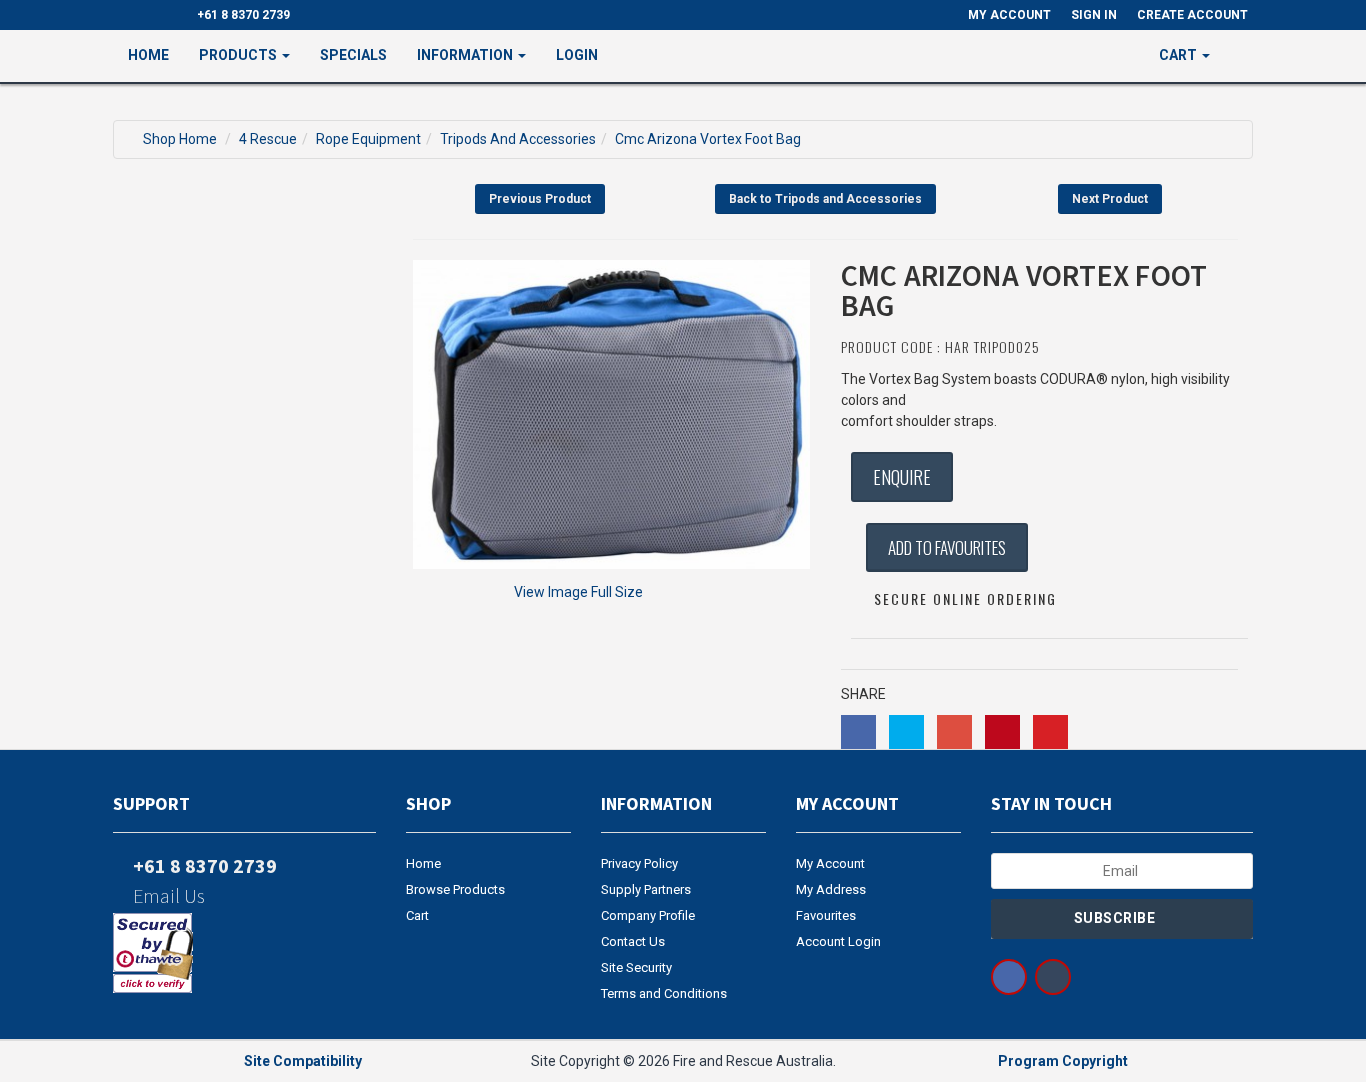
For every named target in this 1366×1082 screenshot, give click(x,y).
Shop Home (180, 139)
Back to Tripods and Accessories (825, 199)
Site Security (636, 967)
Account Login (838, 941)
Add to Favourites (947, 547)
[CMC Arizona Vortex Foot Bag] (612, 414)
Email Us (167, 895)
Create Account (1192, 15)
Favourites (826, 915)
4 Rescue (268, 139)
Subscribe (1116, 918)
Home (148, 55)
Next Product (1110, 199)
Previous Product (540, 199)
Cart (417, 915)
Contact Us (633, 941)
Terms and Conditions (664, 993)
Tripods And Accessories (518, 139)
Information (466, 55)
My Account (830, 863)
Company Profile (648, 915)
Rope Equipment (368, 139)
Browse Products (455, 889)
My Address (831, 889)
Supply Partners (646, 889)
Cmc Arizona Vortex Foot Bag (708, 139)
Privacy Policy (639, 863)
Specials (353, 55)
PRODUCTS (239, 55)
